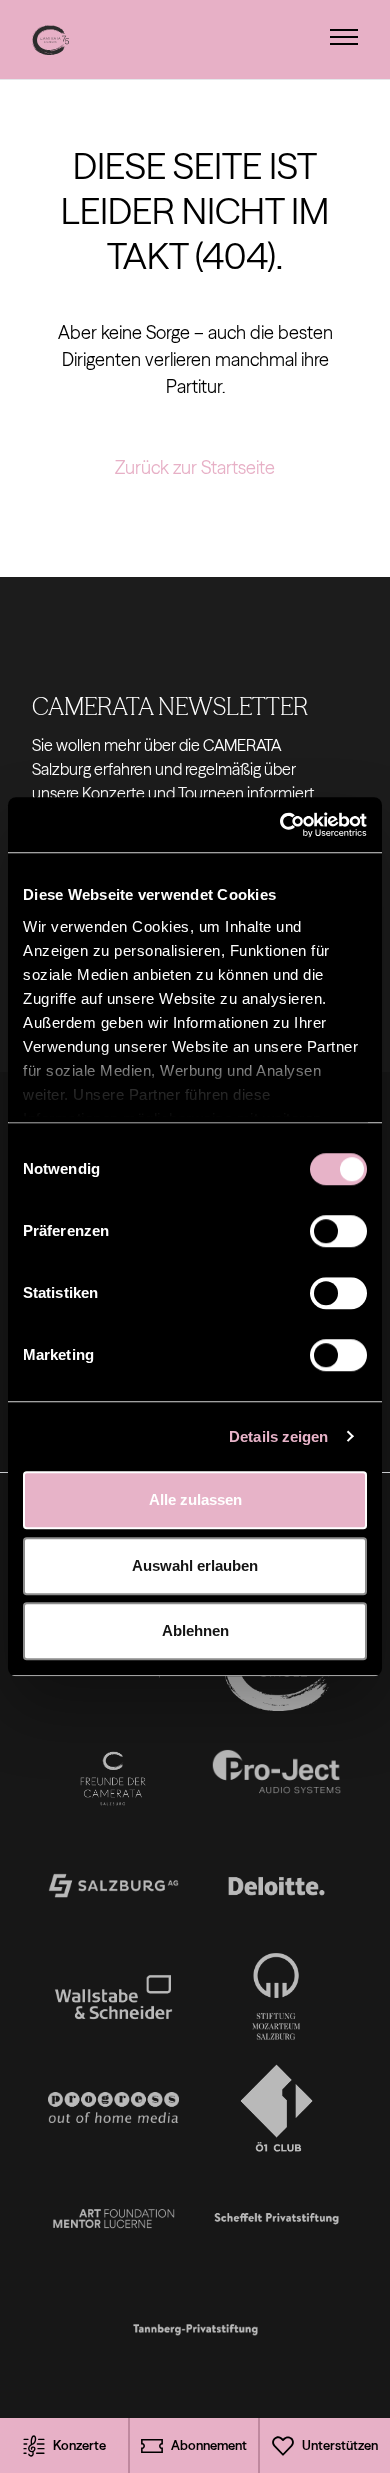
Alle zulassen (195, 1499)
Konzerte (79, 2445)
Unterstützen (340, 2445)
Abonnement (209, 2445)
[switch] (338, 1231)
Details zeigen (278, 1436)
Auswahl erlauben (195, 1565)
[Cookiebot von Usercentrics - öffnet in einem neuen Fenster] (280, 825)
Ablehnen (195, 1630)
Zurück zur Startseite (195, 467)
